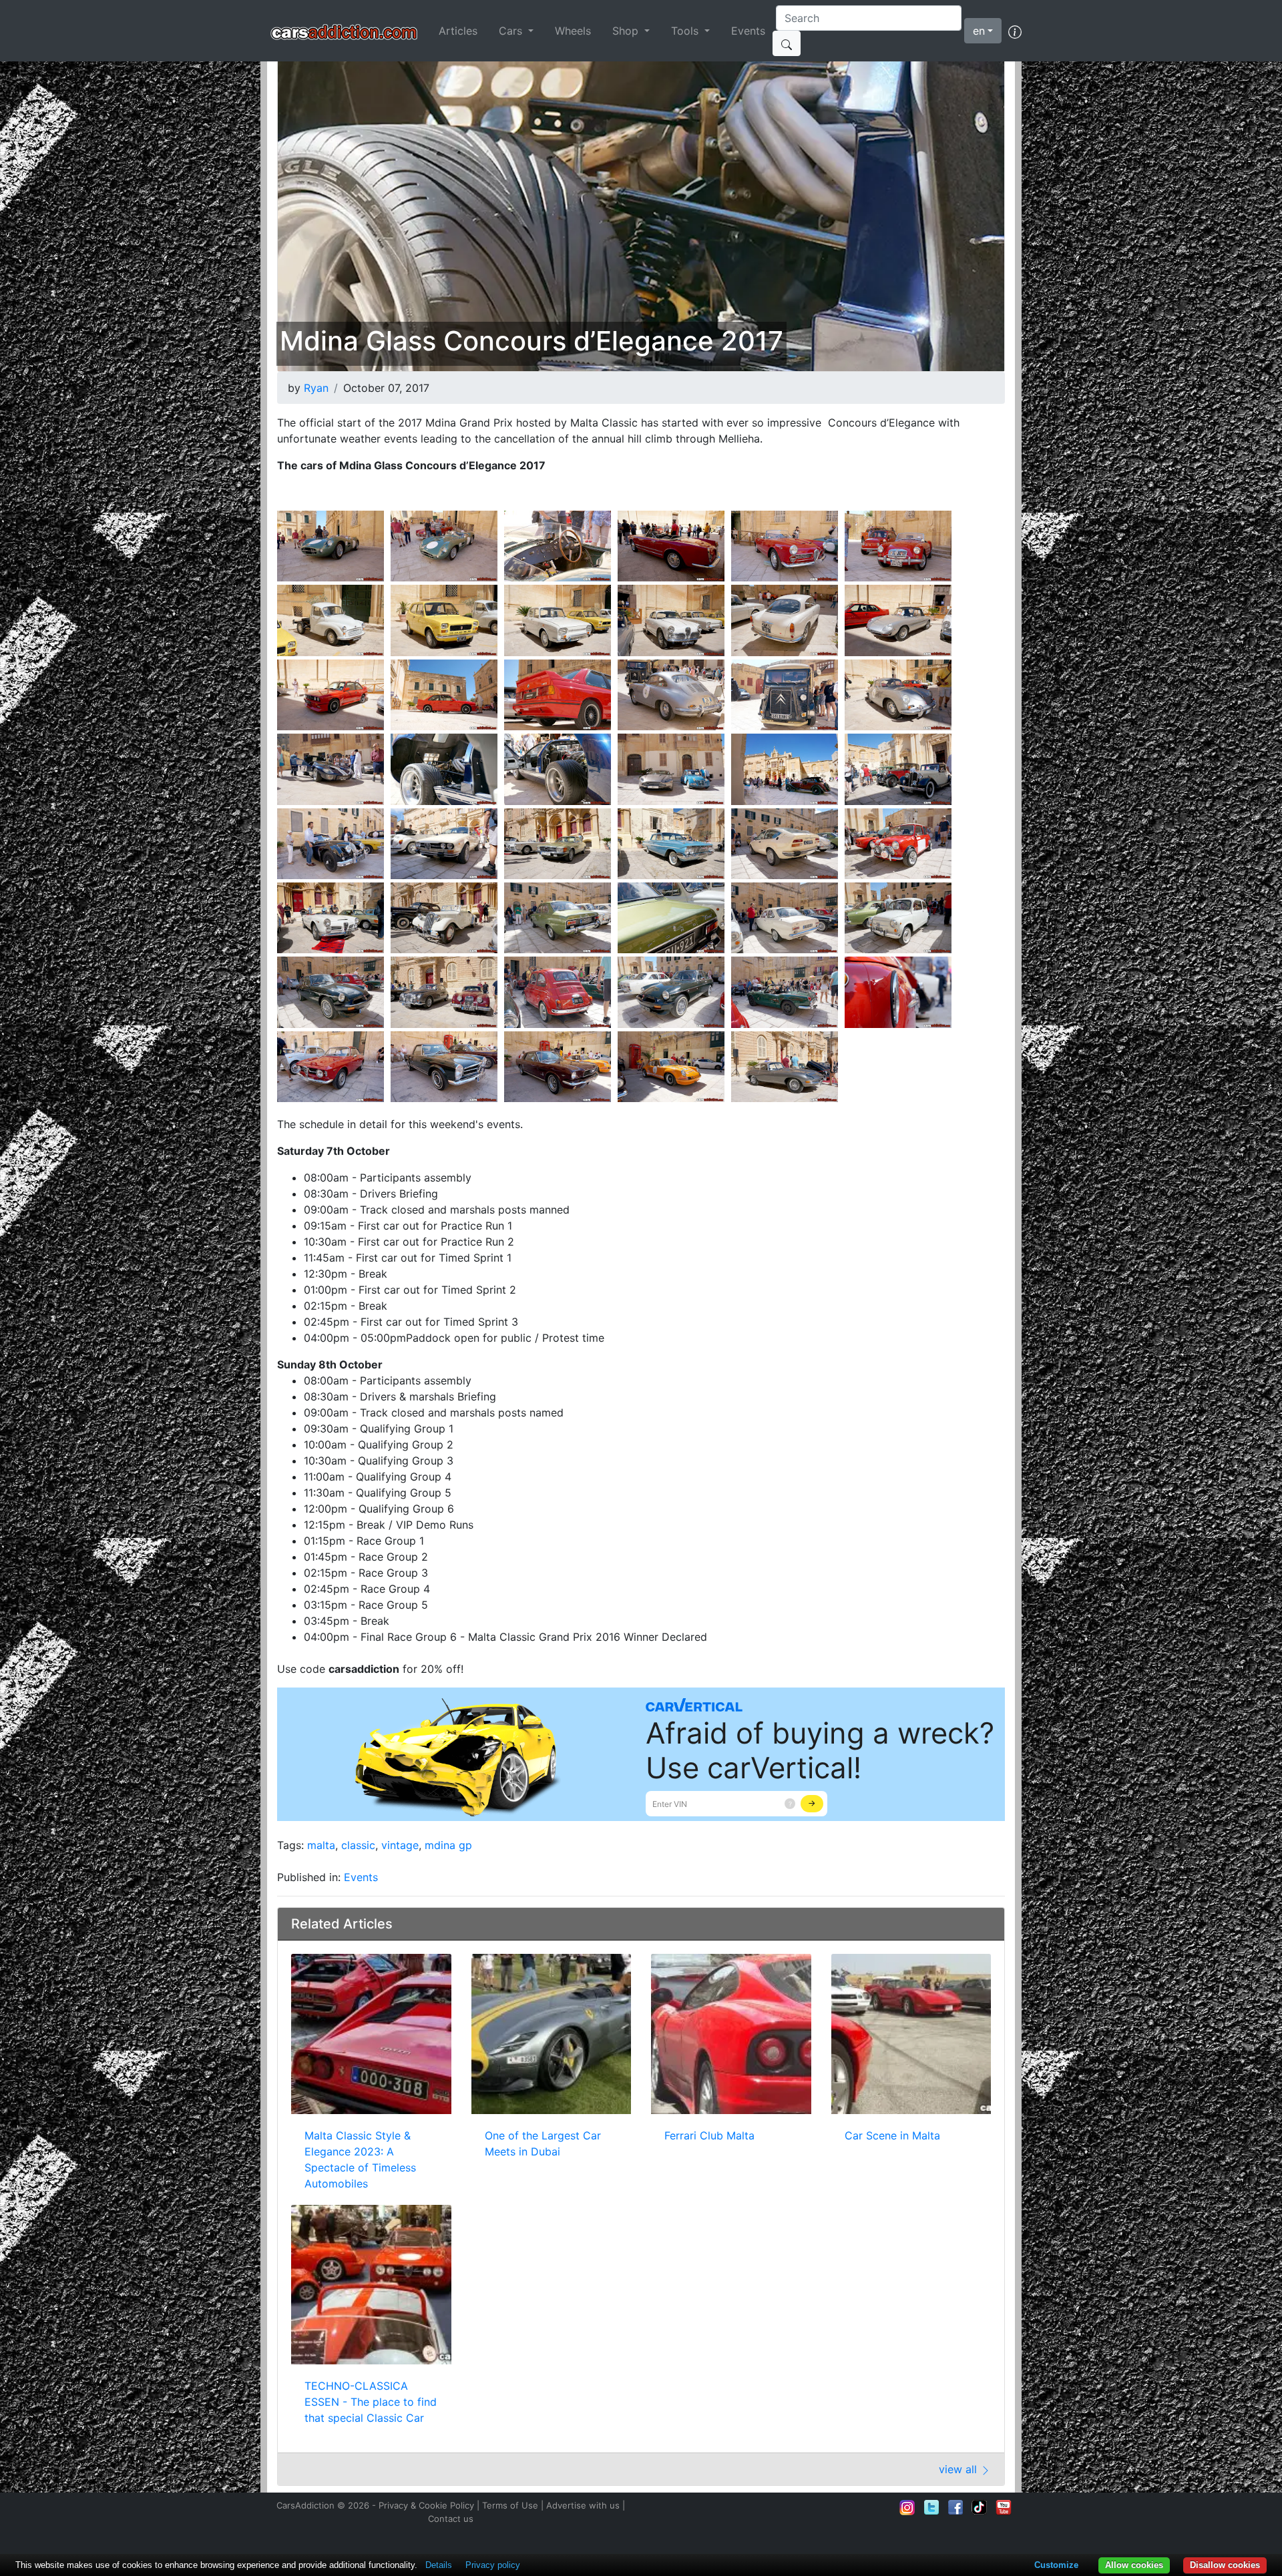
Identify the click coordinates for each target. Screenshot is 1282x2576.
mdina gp (448, 1845)
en (979, 31)
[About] (1015, 31)
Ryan (316, 388)
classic (358, 1845)
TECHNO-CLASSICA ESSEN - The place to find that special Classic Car (371, 2402)
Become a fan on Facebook (955, 2507)
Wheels (573, 31)
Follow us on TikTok (980, 2507)
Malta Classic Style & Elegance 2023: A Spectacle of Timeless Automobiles (360, 2159)
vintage (400, 1845)
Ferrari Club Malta (709, 2135)
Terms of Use (510, 2505)
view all (959, 2469)
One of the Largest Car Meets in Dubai (543, 2143)
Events (748, 31)
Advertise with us (583, 2505)
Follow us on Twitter (931, 2507)
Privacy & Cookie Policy (426, 2505)
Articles (458, 31)
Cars (512, 31)
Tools (686, 31)
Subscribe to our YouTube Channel (1004, 2507)
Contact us (451, 2519)
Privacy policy (493, 2565)
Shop (627, 31)
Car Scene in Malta (892, 2135)
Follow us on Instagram (907, 2507)
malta (321, 1845)
